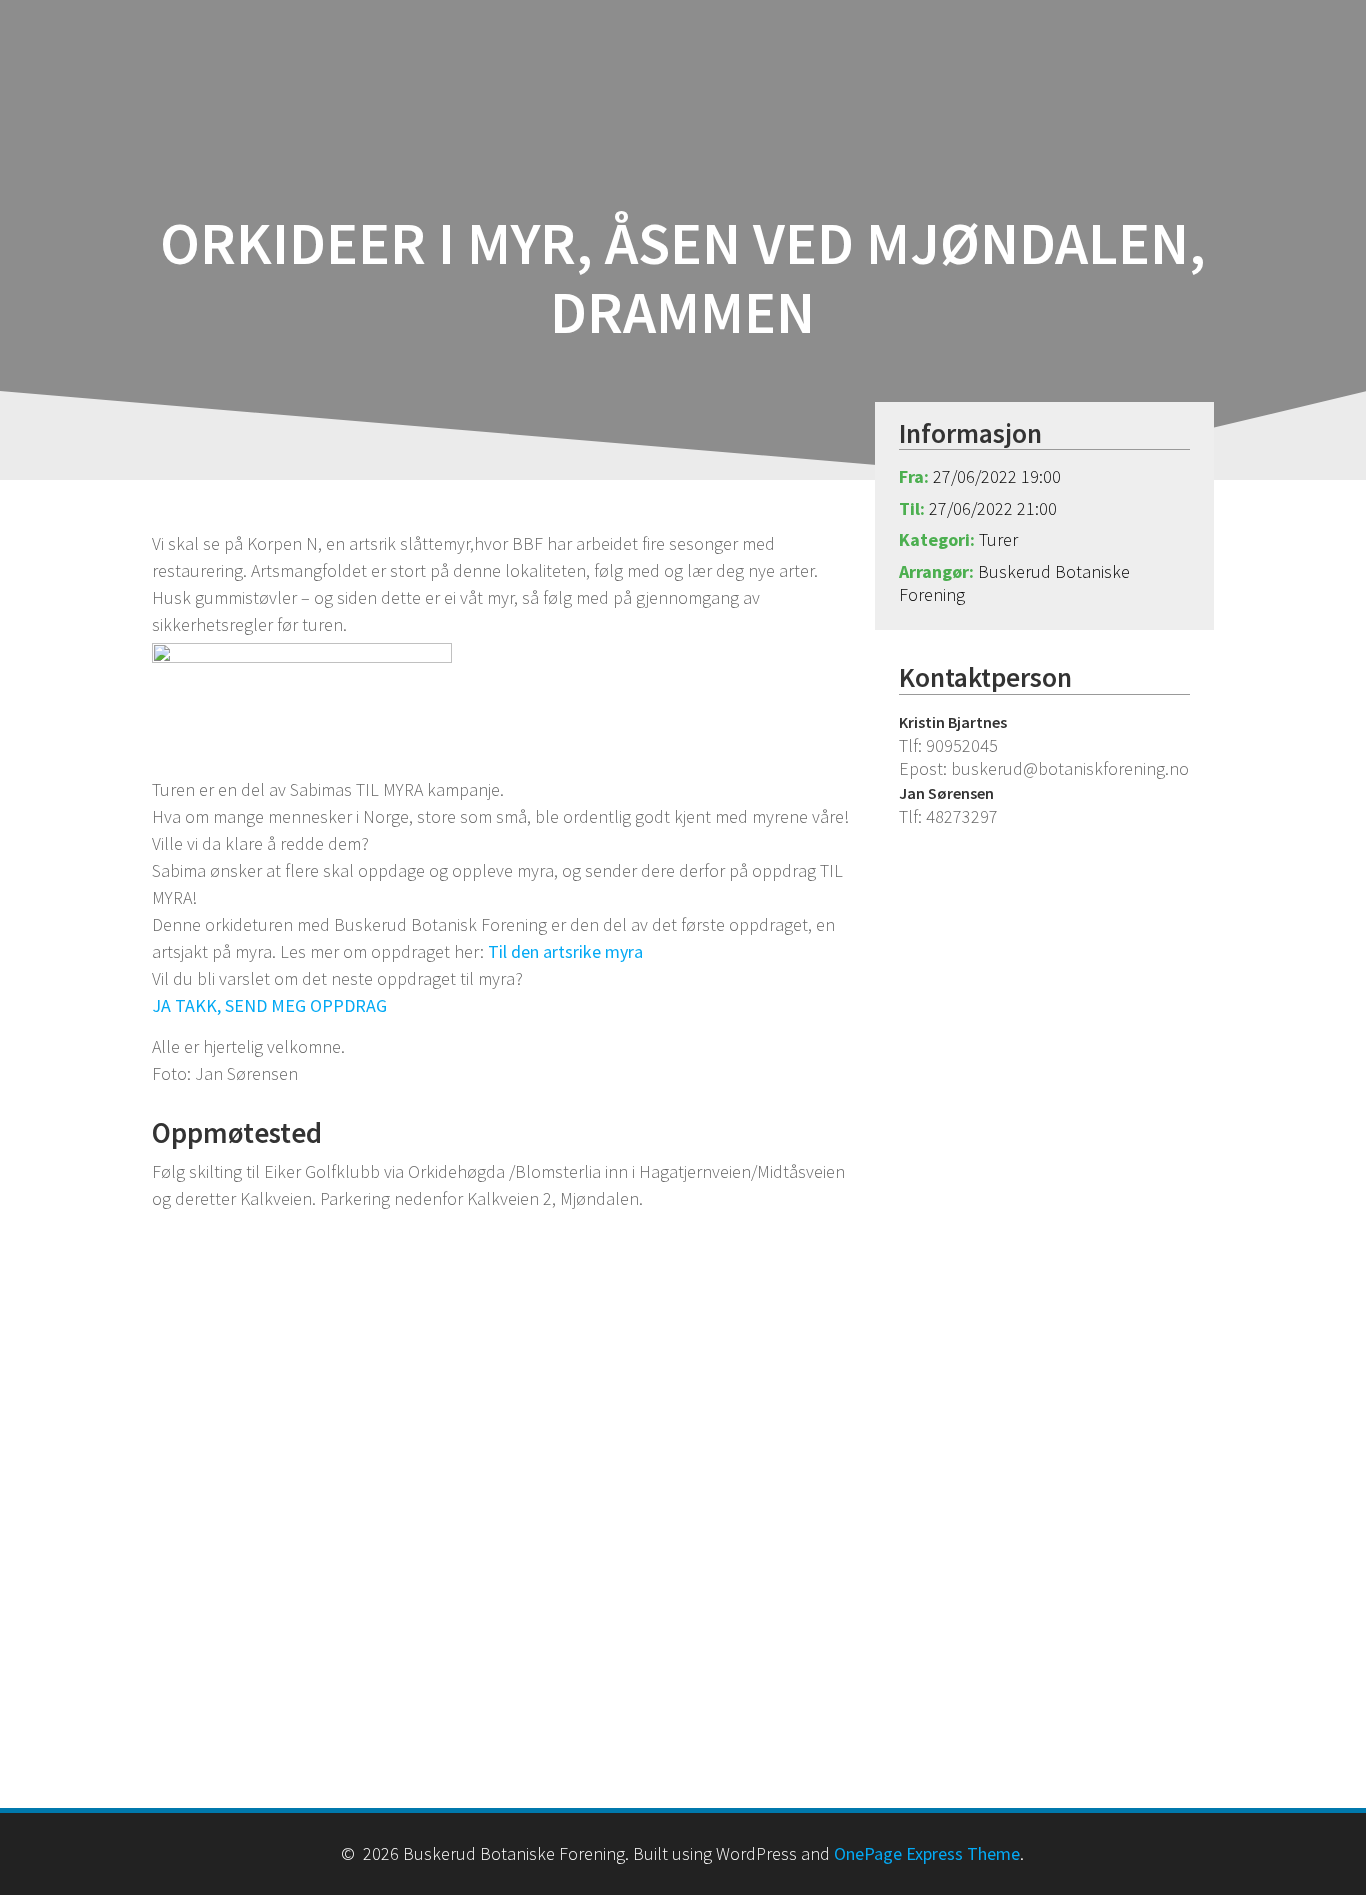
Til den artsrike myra (565, 951)
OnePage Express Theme (927, 1853)
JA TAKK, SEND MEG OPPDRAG (269, 1005)
